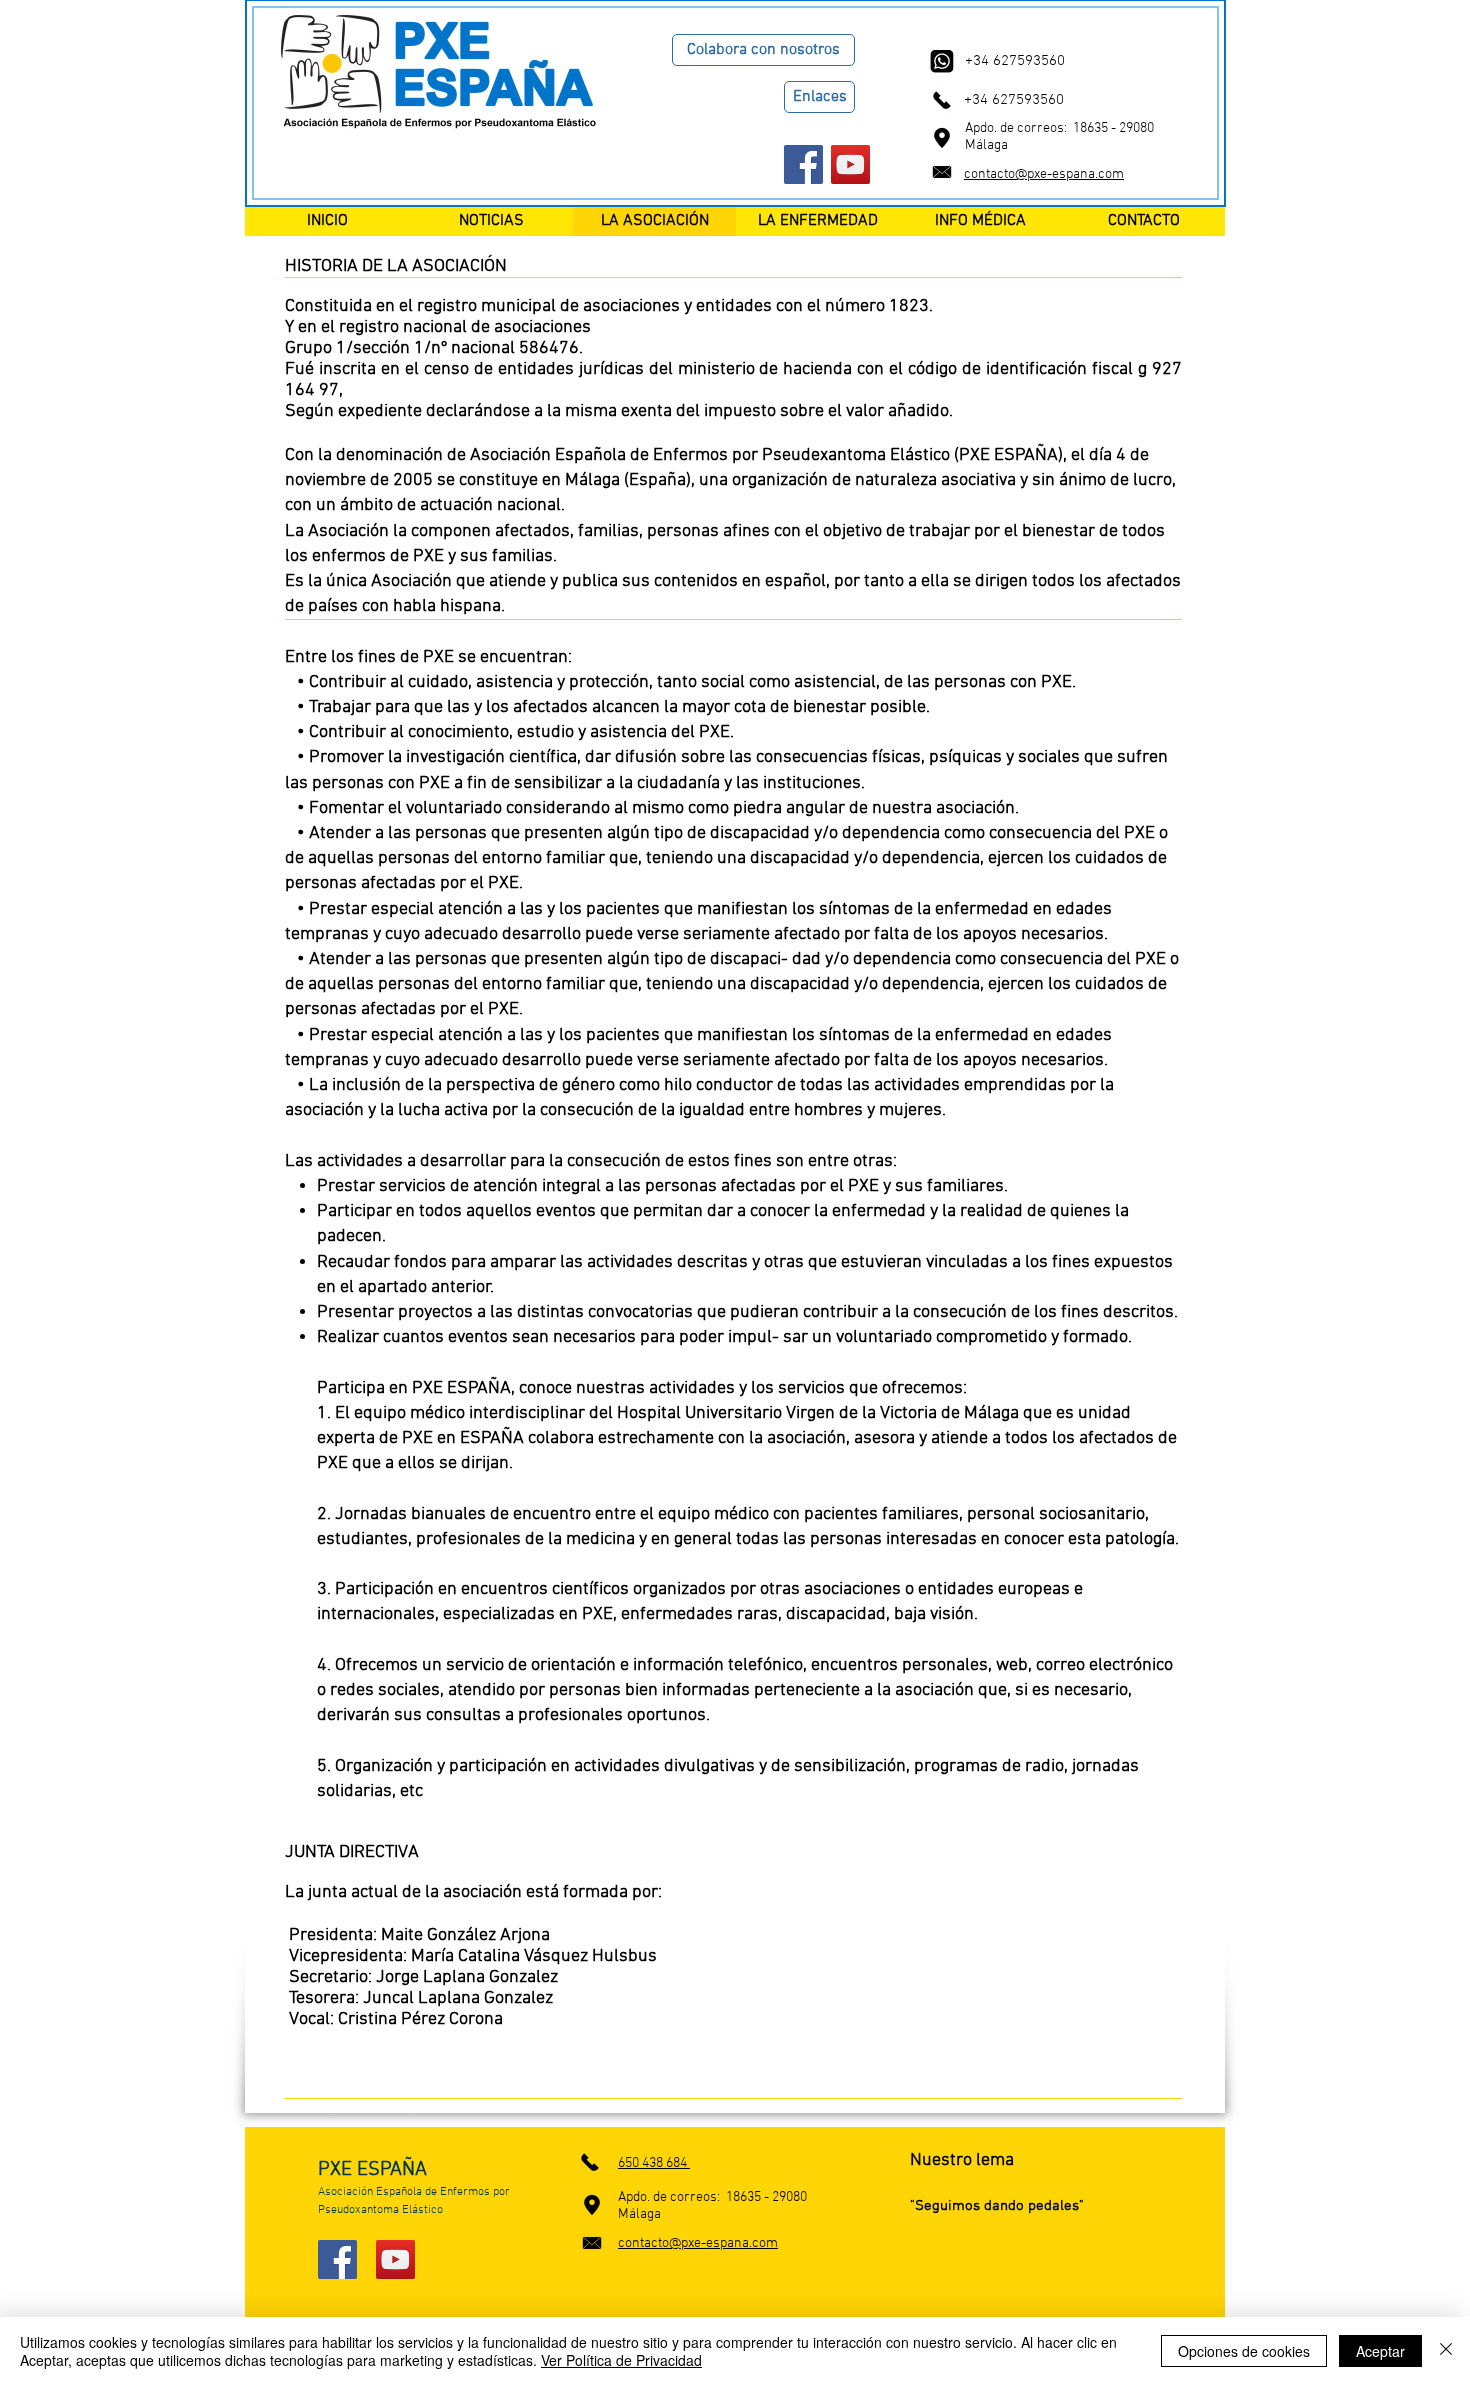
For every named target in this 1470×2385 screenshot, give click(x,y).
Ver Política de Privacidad (621, 2360)
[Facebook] (803, 164)
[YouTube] (850, 164)
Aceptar (1380, 2351)
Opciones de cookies (1244, 2351)
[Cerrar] (1446, 2351)
